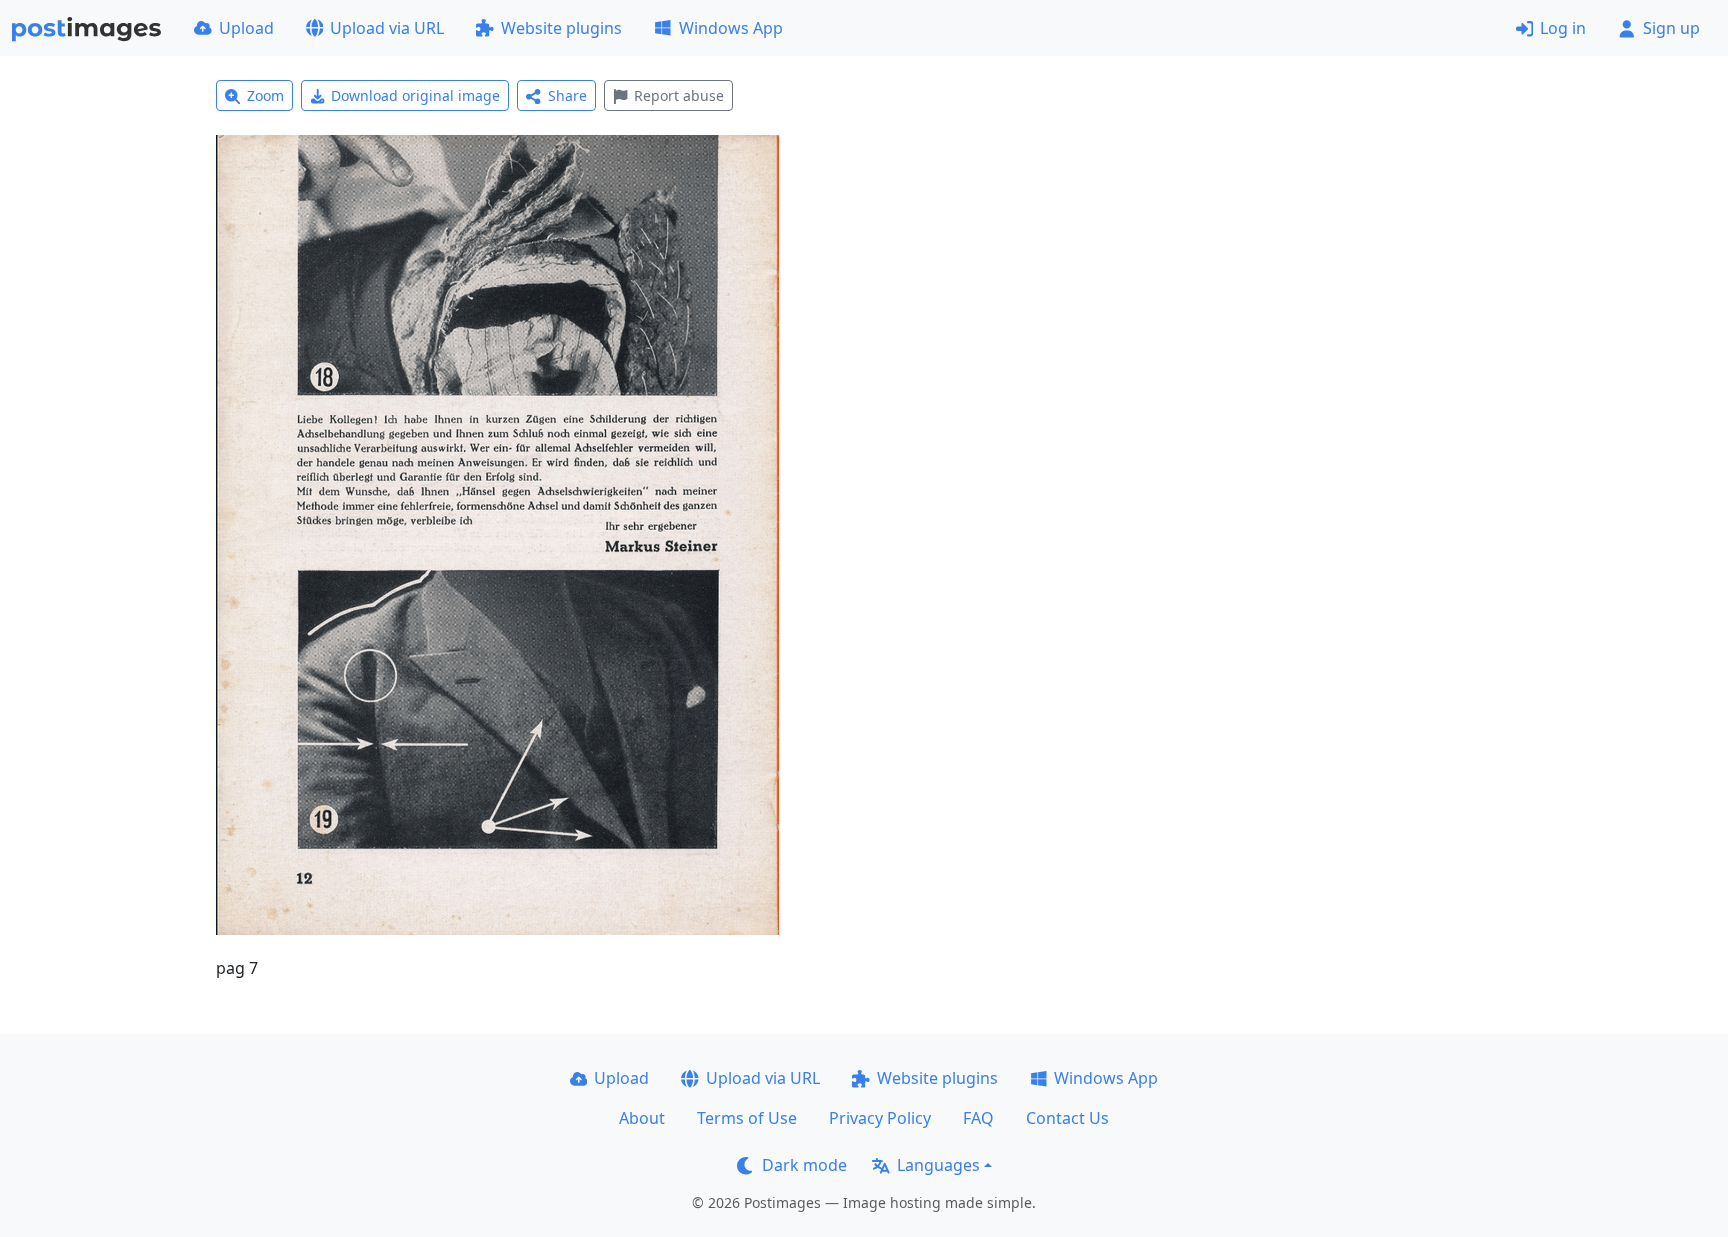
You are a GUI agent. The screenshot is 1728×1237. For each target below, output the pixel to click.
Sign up (1671, 28)
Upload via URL (387, 28)
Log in (1563, 28)
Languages (938, 1165)
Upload (246, 28)
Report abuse (679, 95)
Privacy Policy (880, 1118)
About (642, 1118)
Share (567, 95)
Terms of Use (747, 1118)
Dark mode (804, 1165)
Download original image (415, 95)
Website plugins (561, 28)
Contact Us (1067, 1118)
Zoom (265, 95)
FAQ (978, 1118)
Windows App (731, 28)
